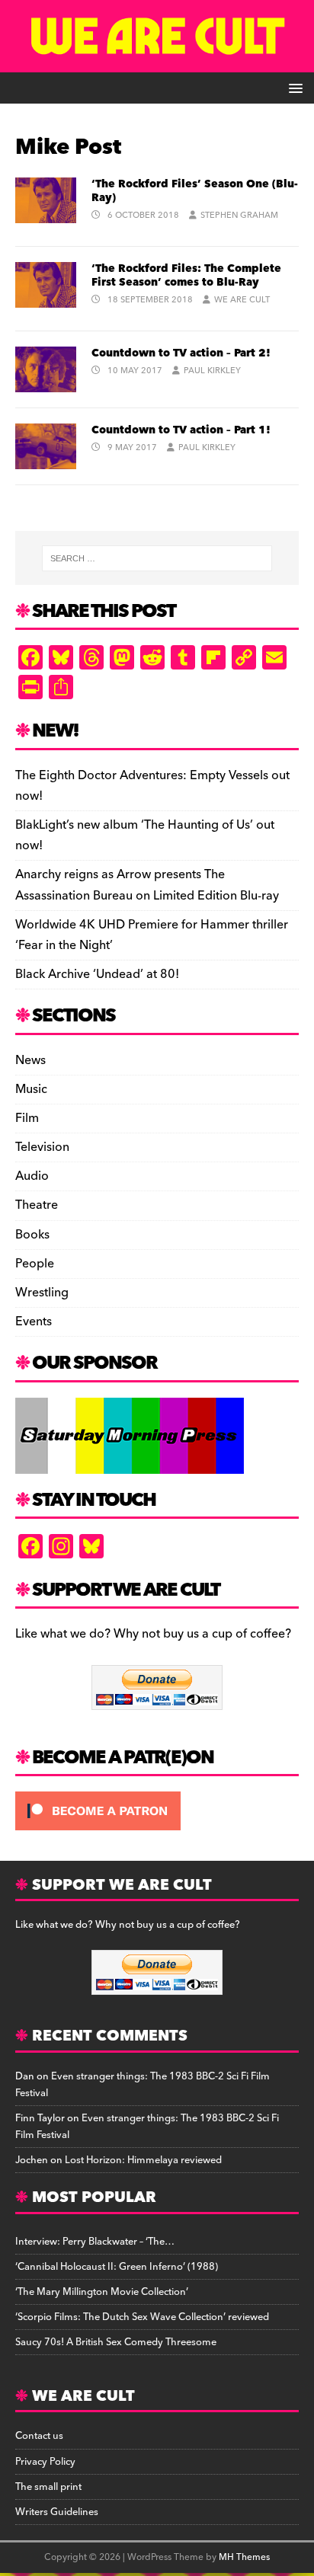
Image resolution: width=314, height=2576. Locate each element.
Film (27, 1118)
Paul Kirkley (212, 371)
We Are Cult (242, 300)
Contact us (39, 2436)
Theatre (37, 1205)
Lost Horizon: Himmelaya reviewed (143, 2160)
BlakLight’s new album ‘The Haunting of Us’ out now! (145, 835)
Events (34, 1322)
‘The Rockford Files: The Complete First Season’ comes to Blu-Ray (186, 276)
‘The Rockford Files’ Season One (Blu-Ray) (195, 191)
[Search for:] (157, 558)
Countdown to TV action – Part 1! (181, 430)
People (35, 1264)
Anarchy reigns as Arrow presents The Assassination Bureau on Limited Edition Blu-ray (147, 885)
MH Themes (244, 2557)
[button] (293, 87)
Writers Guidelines (57, 2512)
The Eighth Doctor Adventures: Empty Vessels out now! (152, 786)
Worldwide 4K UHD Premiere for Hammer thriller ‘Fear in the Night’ (152, 935)
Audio (32, 1176)
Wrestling (42, 1293)
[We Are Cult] (157, 62)
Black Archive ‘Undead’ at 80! (97, 974)
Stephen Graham (239, 215)
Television (42, 1147)
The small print (48, 2487)
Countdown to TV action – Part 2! (181, 353)
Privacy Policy (45, 2462)
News (30, 1061)
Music (31, 1089)
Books (32, 1235)
